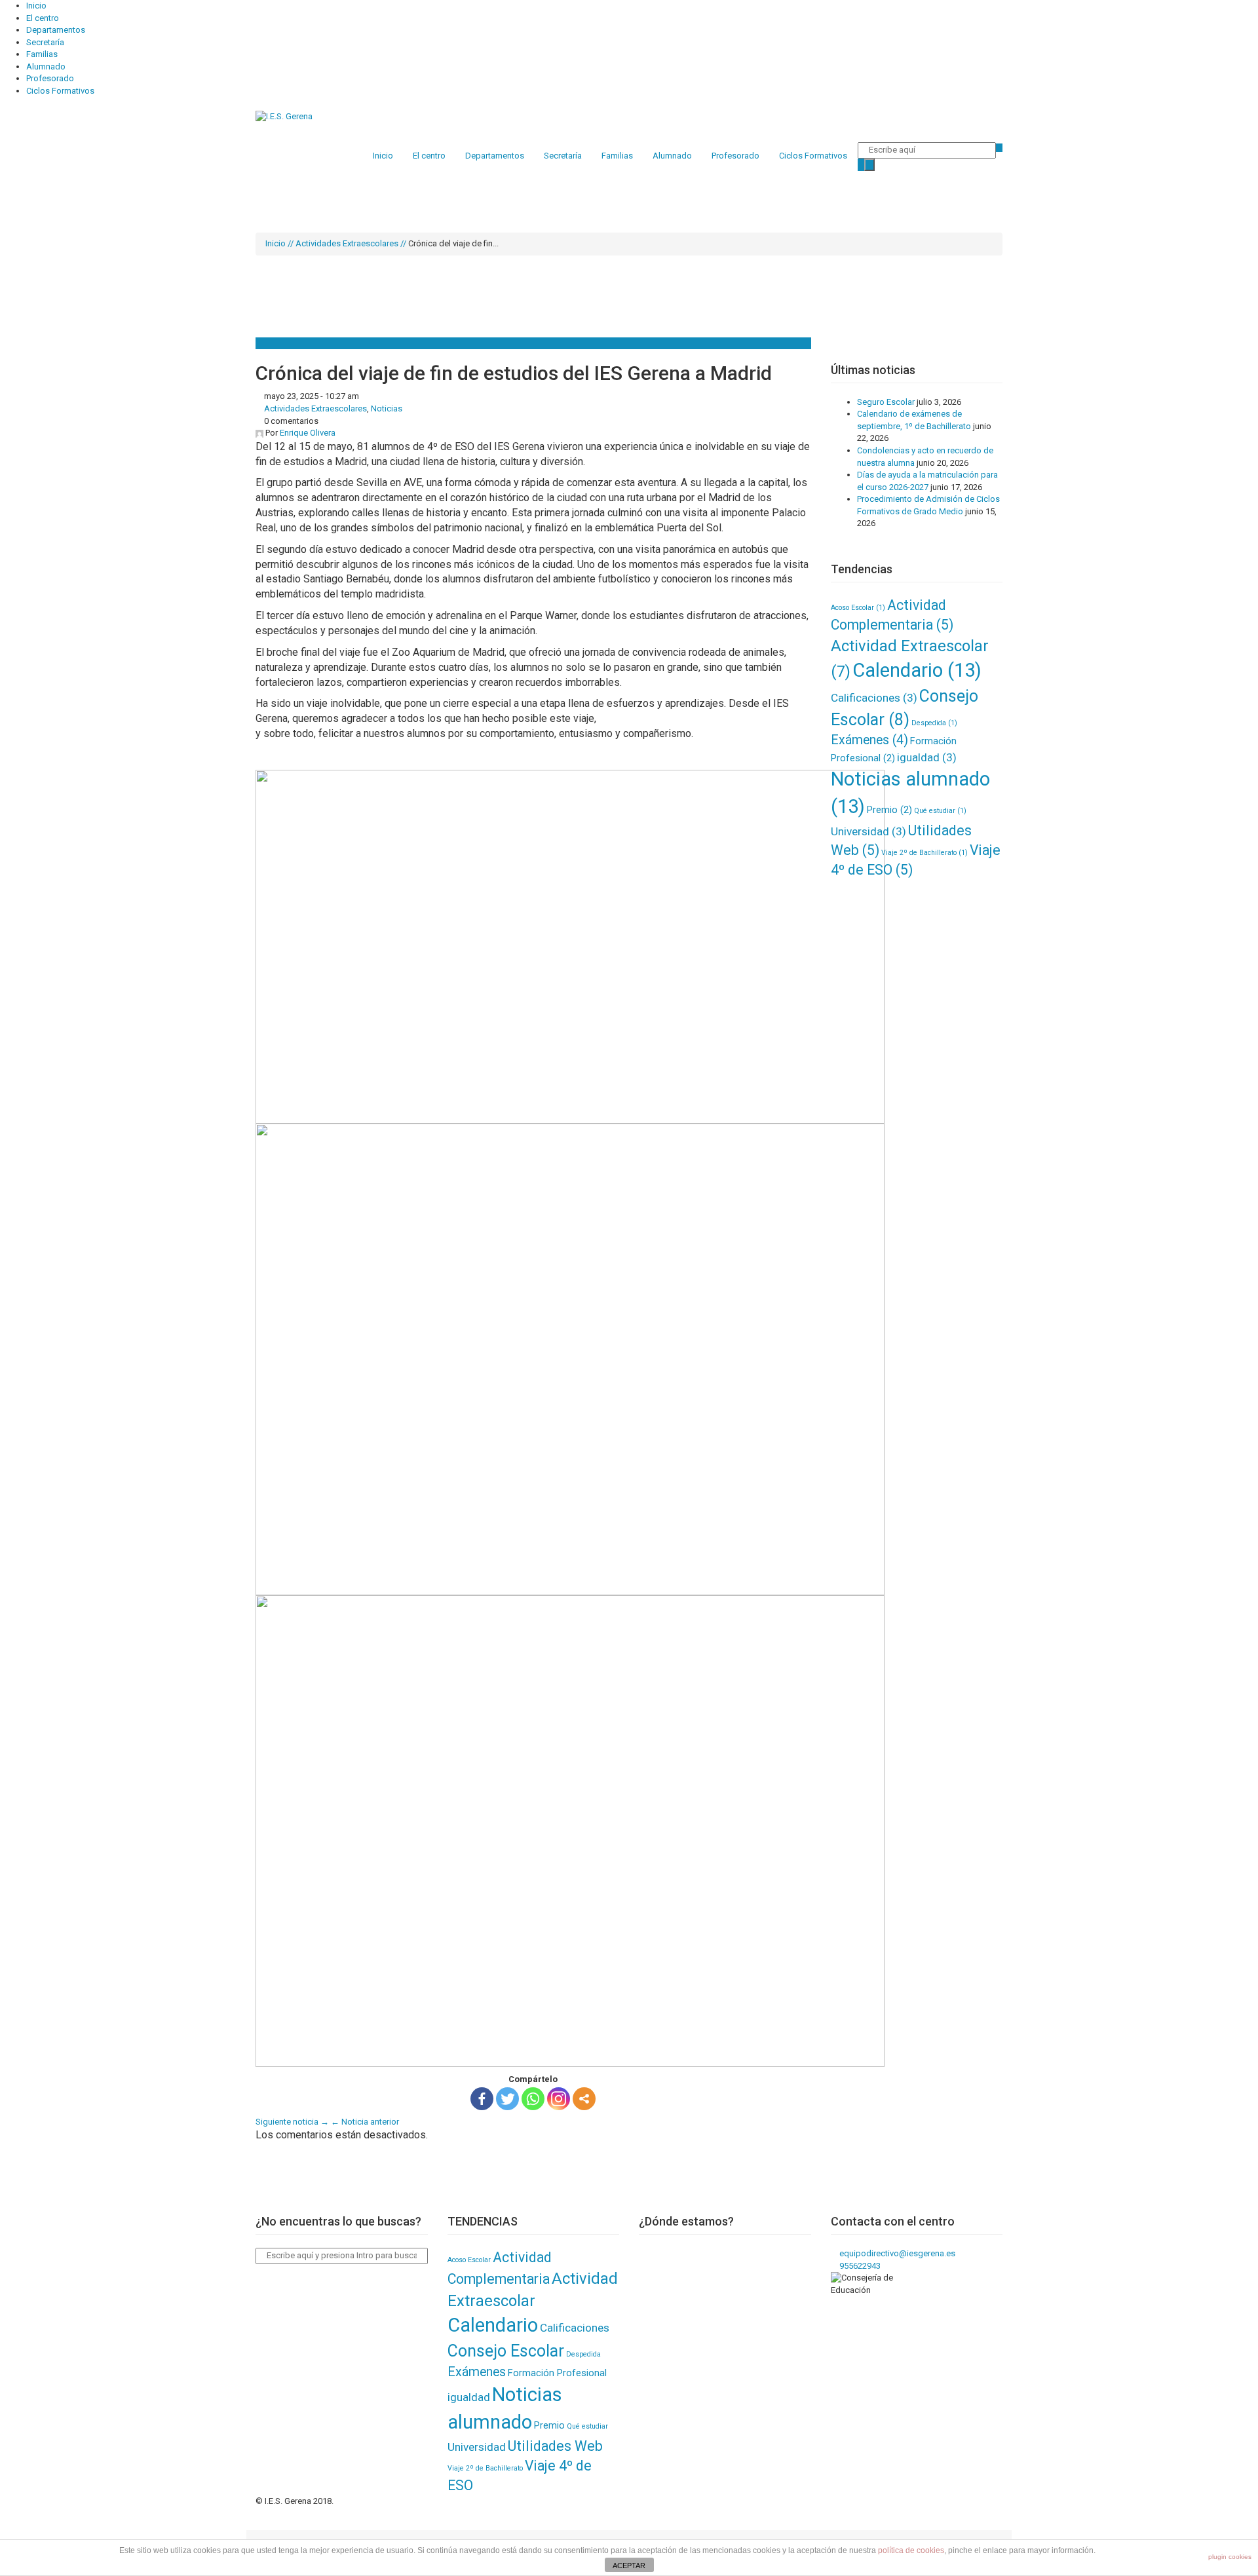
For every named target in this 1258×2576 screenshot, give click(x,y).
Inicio (36, 6)
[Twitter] (507, 2099)
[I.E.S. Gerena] (284, 116)
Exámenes (869, 740)
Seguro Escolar (886, 402)
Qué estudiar (940, 811)
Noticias (387, 408)
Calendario (917, 670)
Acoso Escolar (858, 608)
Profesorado (50, 78)
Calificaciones (874, 698)
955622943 (859, 2266)
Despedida (934, 723)
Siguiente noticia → (292, 2122)
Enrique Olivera (308, 433)
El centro (43, 18)
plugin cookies (1230, 2557)
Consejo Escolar (506, 2351)
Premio (889, 810)
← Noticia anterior (365, 2122)
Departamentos (56, 30)
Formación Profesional (557, 2373)
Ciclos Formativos (60, 91)
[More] (584, 2099)
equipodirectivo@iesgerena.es (896, 2253)
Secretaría (45, 42)
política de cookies (911, 2550)
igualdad (927, 757)
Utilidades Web (555, 2446)
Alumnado (46, 66)
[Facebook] (482, 2099)
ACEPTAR (629, 2566)
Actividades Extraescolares (347, 243)
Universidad (868, 831)
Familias (42, 54)
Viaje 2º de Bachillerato (924, 853)
